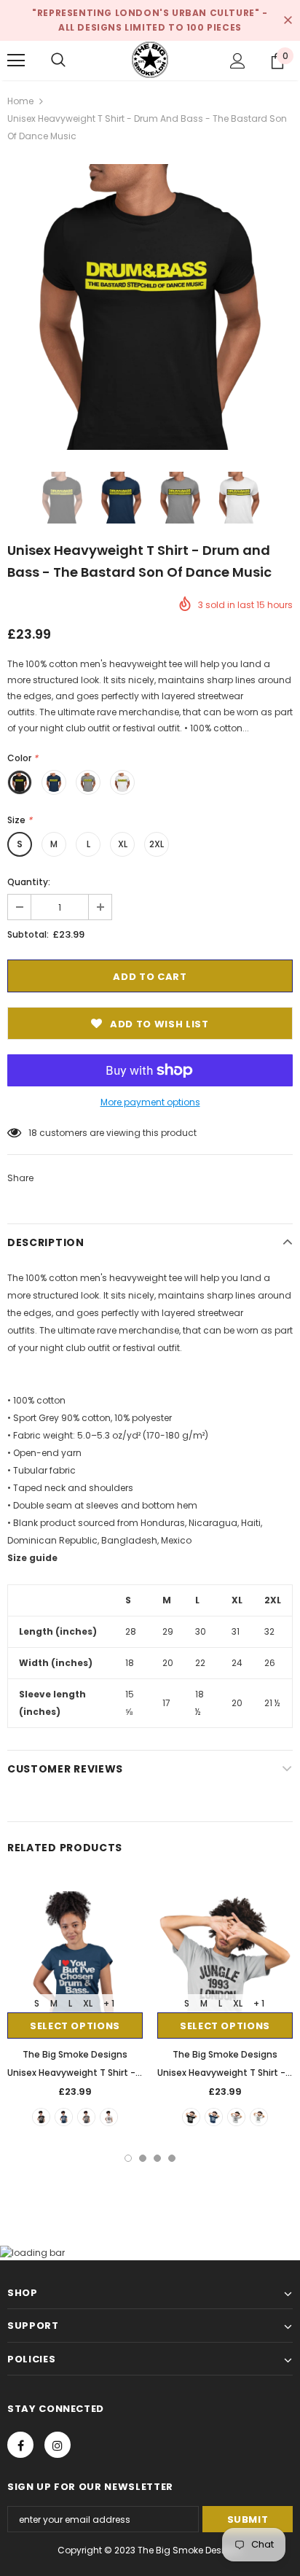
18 (33, 1133)
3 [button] (157, 2158)
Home (20, 101)
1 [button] (128, 2158)
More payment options (150, 1102)
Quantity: (29, 882)
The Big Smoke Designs (75, 2054)
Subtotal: (28, 934)
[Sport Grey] (86, 2117)
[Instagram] (58, 2445)
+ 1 (109, 2003)
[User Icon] (238, 61)
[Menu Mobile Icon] (16, 61)
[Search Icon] (58, 61)
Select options (75, 2026)
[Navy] (64, 2117)
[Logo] (150, 60)
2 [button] (143, 2158)
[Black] (41, 2117)
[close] (288, 20)
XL (123, 844)
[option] (150, 307)
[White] (109, 2117)
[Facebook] (20, 2445)
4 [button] (172, 2158)
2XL (157, 844)
